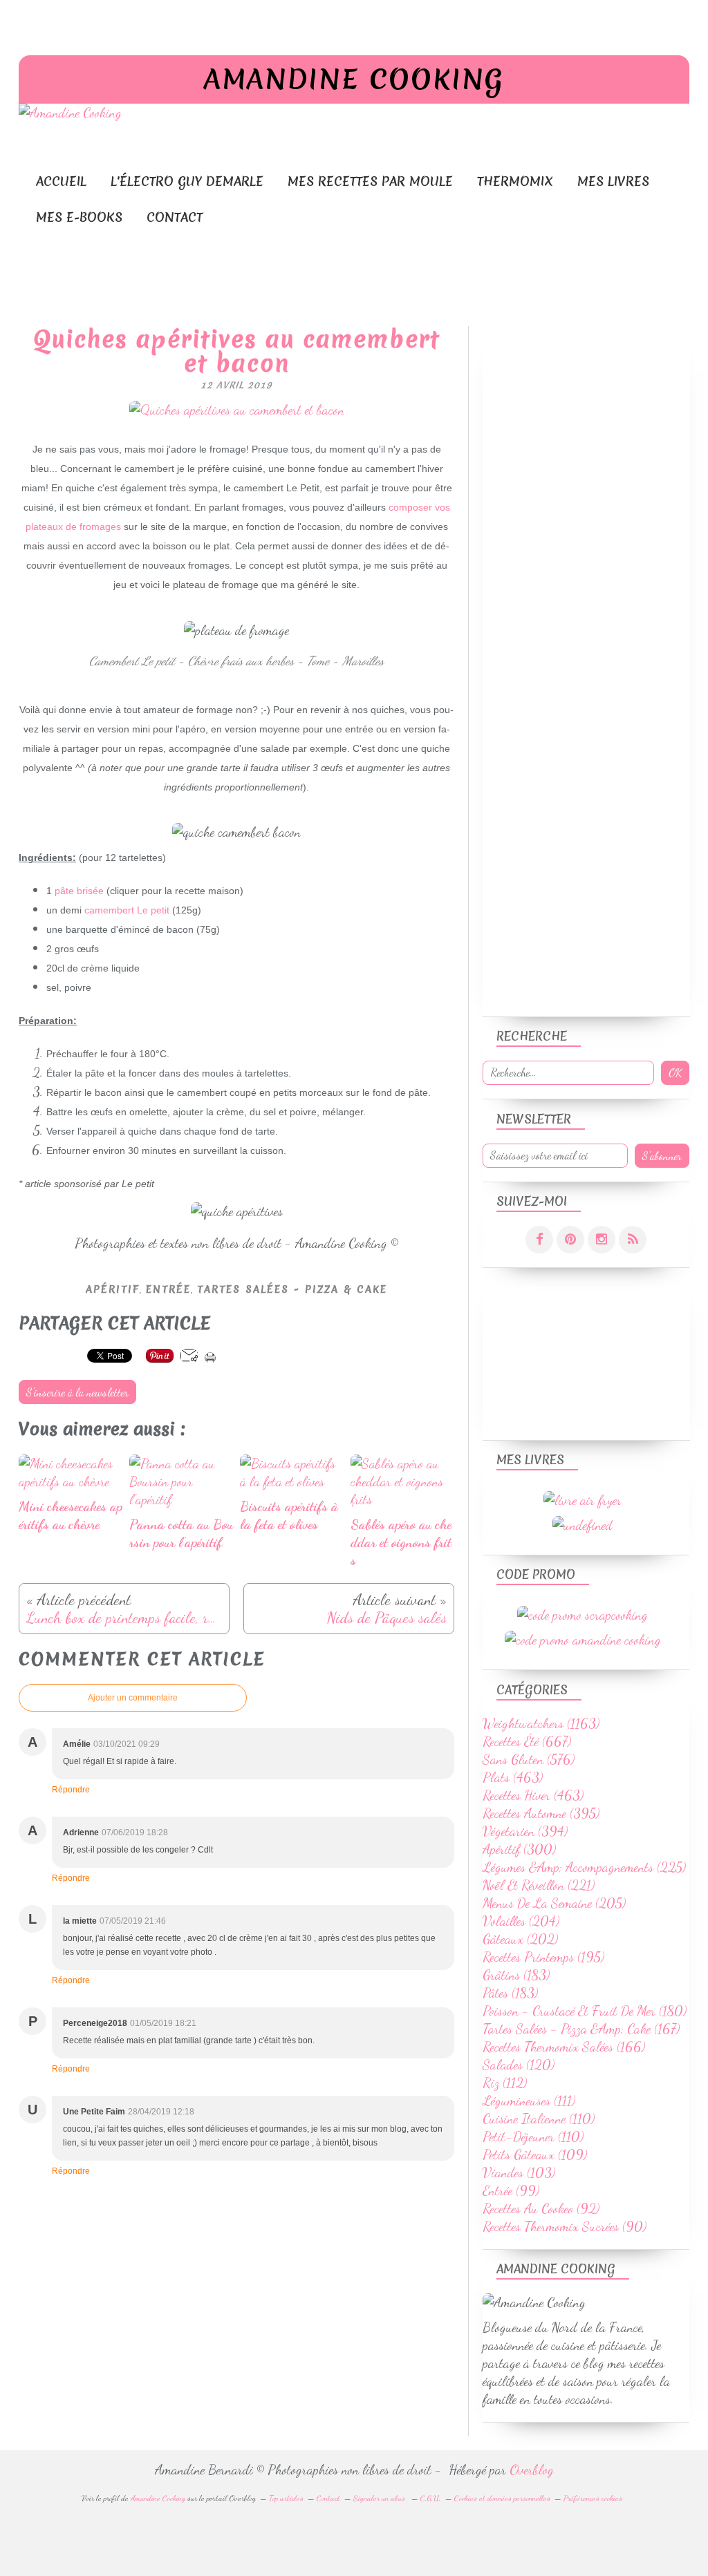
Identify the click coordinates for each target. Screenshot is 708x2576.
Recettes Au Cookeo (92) (541, 2208)
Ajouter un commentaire (133, 1698)
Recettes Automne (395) (541, 1813)
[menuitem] (61, 181)
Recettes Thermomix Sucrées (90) (565, 2226)
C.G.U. (431, 2498)
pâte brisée (79, 891)
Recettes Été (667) (527, 1741)
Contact (175, 217)
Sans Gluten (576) (529, 1759)
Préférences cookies (593, 2498)
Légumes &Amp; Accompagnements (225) (584, 1867)
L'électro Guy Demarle (187, 181)
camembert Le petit (127, 910)
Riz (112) (505, 2083)
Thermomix (515, 181)
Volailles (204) (521, 1921)
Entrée (168, 1289)
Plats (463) (513, 1777)
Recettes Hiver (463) (533, 1795)
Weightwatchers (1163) (541, 1723)
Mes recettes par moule (370, 181)
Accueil (61, 181)
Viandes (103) (519, 2172)
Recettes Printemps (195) (543, 1957)
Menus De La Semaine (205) (554, 1903)
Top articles (286, 2498)
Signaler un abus (380, 2498)
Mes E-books (79, 217)
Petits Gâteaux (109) (535, 2154)
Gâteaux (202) (520, 1939)
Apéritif (113, 1289)
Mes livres (613, 181)
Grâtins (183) (516, 1975)
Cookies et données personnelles (502, 2498)
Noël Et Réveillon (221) (539, 1885)
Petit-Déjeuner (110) (533, 2137)
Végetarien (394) (525, 1831)
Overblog (532, 2470)
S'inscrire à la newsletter (77, 1392)
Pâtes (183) (510, 1993)
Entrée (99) (511, 2190)
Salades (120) (519, 2065)
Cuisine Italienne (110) (539, 2119)
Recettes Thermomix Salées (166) (564, 2047)
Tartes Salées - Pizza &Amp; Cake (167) (581, 2029)
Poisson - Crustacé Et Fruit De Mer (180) (585, 2011)
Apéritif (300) (519, 1849)
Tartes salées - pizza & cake (292, 1289)
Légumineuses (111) (529, 2101)
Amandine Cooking (354, 79)
